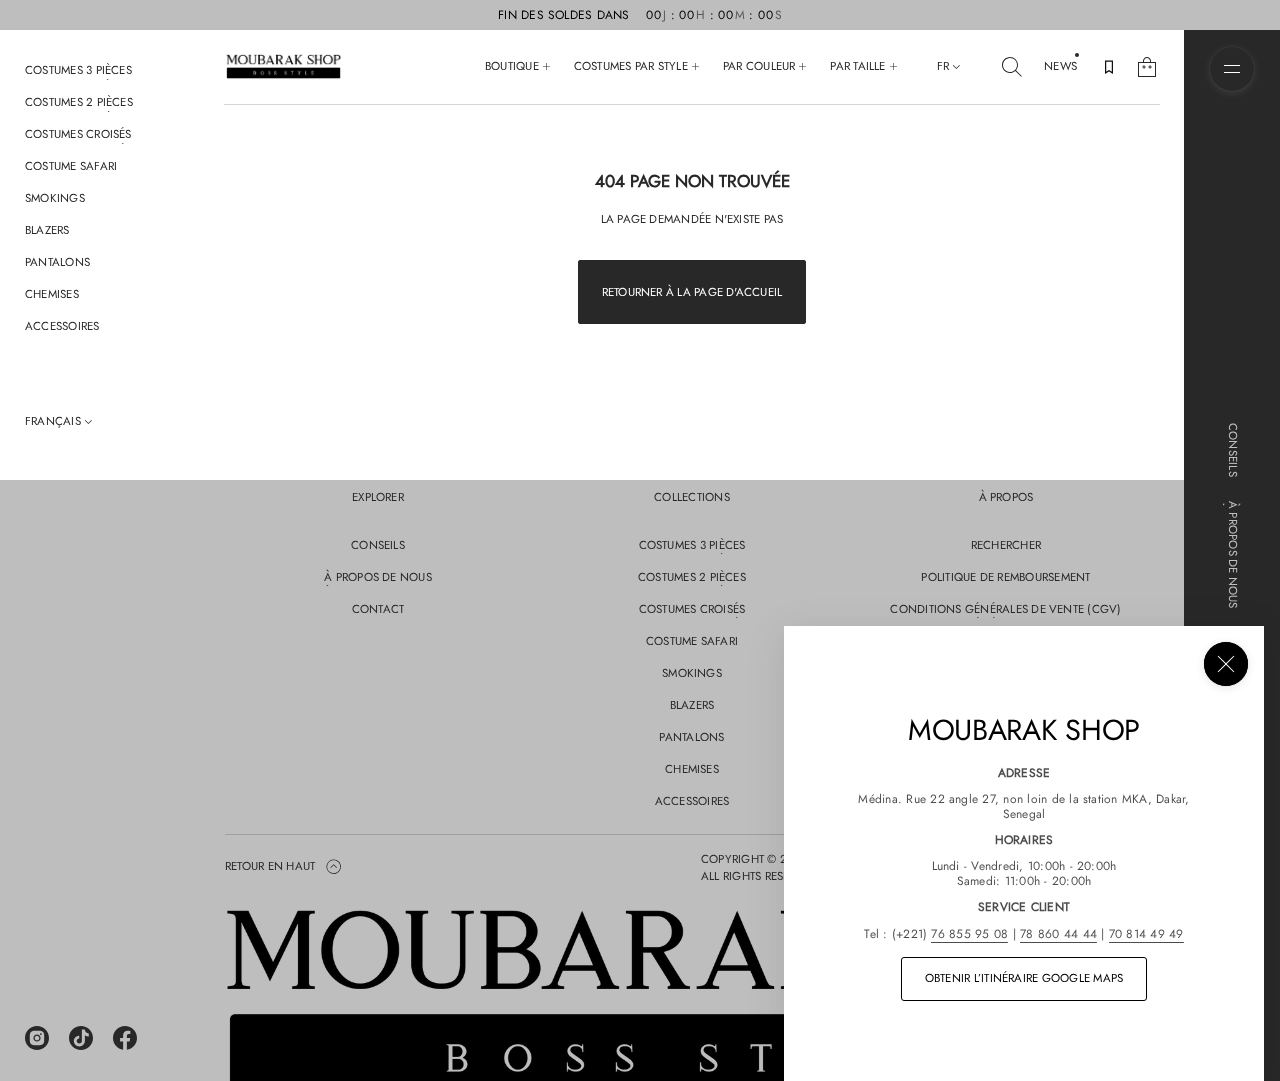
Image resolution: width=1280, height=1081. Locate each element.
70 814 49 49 (1146, 934)
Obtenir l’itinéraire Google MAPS (1024, 978)
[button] (1012, 67)
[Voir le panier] (1147, 67)
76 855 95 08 (969, 934)
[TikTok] (81, 1038)
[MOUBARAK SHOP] (283, 67)
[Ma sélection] (1109, 67)
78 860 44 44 (1058, 934)
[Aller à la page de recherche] (1012, 67)
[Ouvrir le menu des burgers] (1232, 69)
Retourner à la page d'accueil (692, 292)
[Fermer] (1226, 664)
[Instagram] (37, 1038)
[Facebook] (125, 1038)
